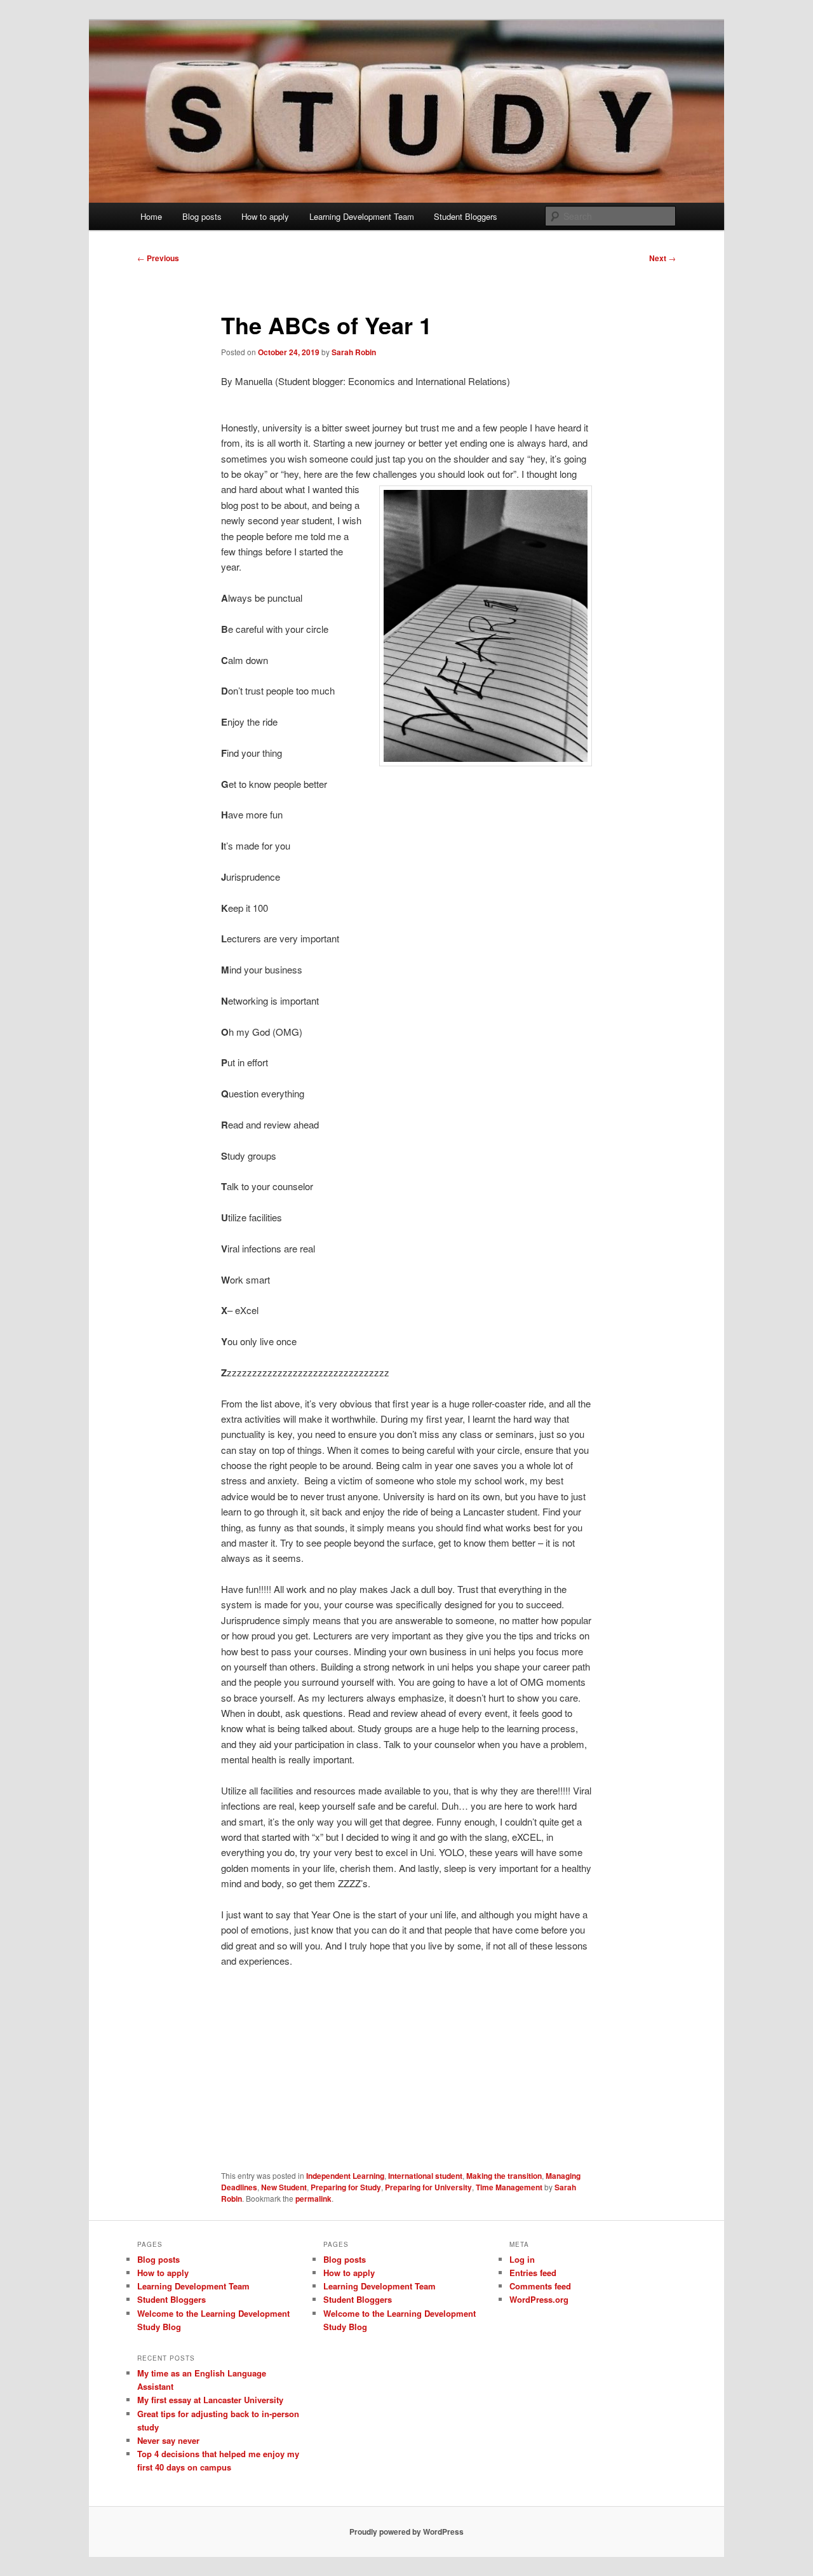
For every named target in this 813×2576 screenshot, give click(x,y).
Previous (158, 258)
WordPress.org (539, 2299)
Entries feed (533, 2273)
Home (151, 216)
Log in (522, 2259)
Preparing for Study (346, 2187)
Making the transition (504, 2176)
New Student (284, 2187)
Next (662, 258)
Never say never (168, 2440)
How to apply (265, 216)
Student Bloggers (466, 216)
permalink (313, 2199)
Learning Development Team (362, 216)
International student (425, 2176)
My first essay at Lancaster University (210, 2400)
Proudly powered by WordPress (406, 2532)
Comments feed (540, 2286)
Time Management (509, 2187)
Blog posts (202, 216)
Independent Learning (345, 2176)
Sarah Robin (354, 352)
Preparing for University (428, 2187)
